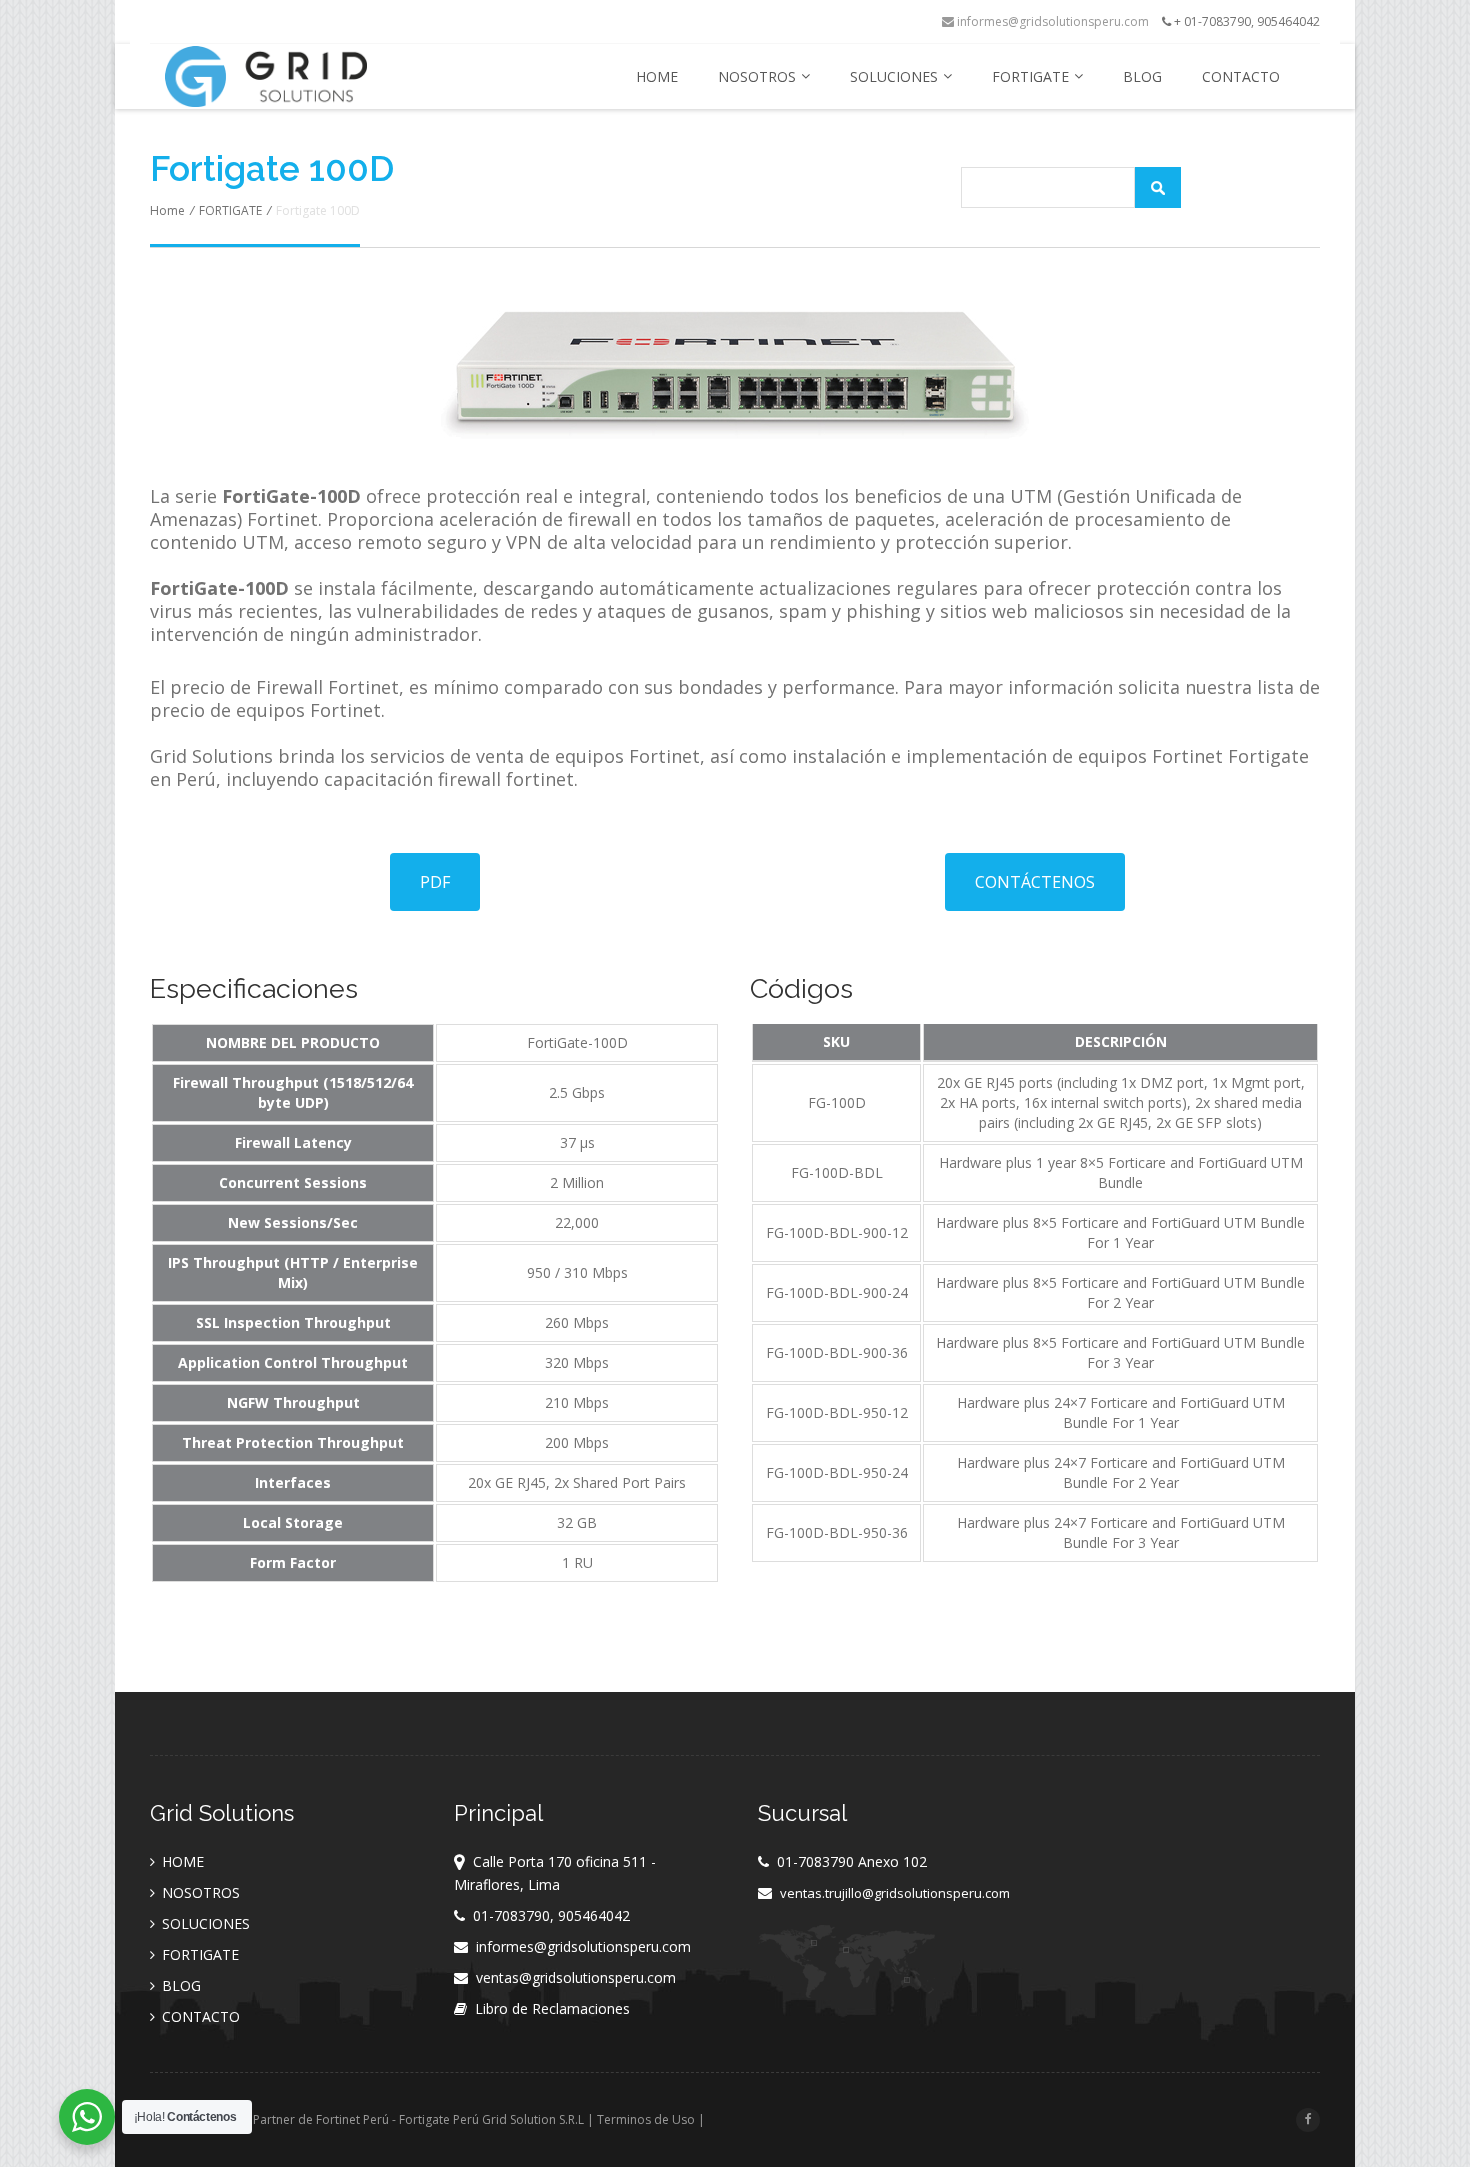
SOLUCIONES (894, 76)
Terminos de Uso (646, 2119)
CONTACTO (1241, 76)
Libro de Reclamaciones (552, 2008)
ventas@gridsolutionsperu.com (576, 1977)
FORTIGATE (1030, 76)
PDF (435, 882)
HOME (657, 76)
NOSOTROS (757, 76)
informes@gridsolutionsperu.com (1051, 21)
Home (167, 210)
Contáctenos (1035, 882)
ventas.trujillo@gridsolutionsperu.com (895, 1893)
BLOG (1142, 76)
